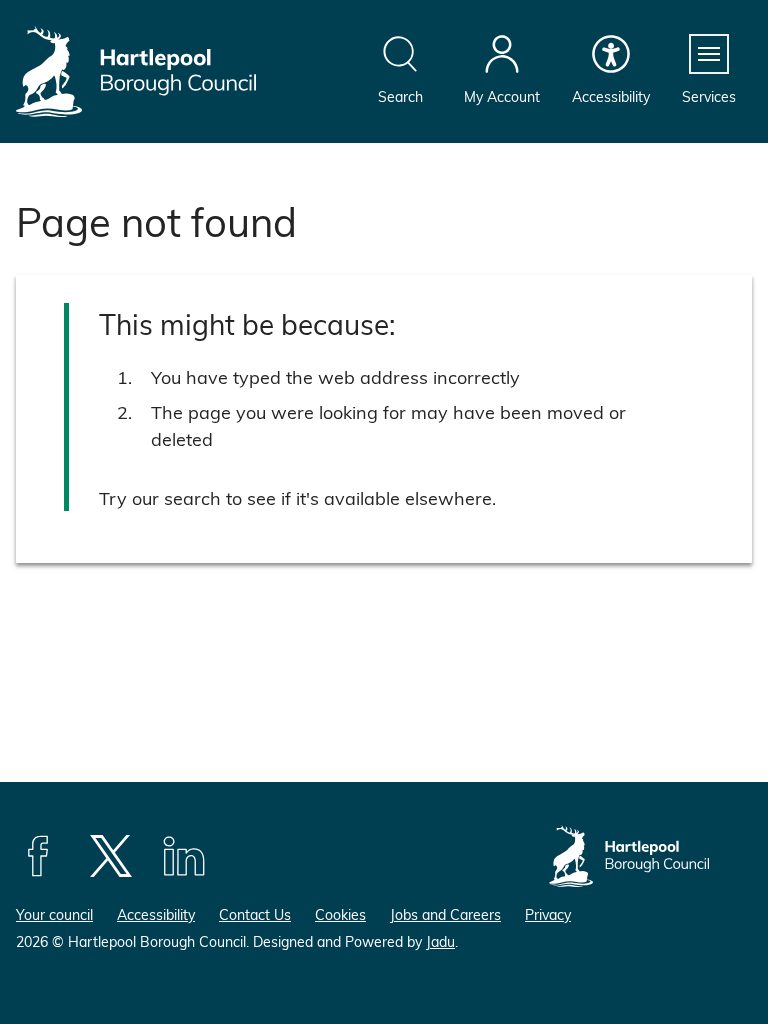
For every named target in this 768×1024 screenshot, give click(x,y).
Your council (54, 914)
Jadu (440, 941)
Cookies (340, 914)
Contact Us (255, 914)
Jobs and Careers (445, 914)
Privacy (548, 914)
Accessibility (156, 914)
